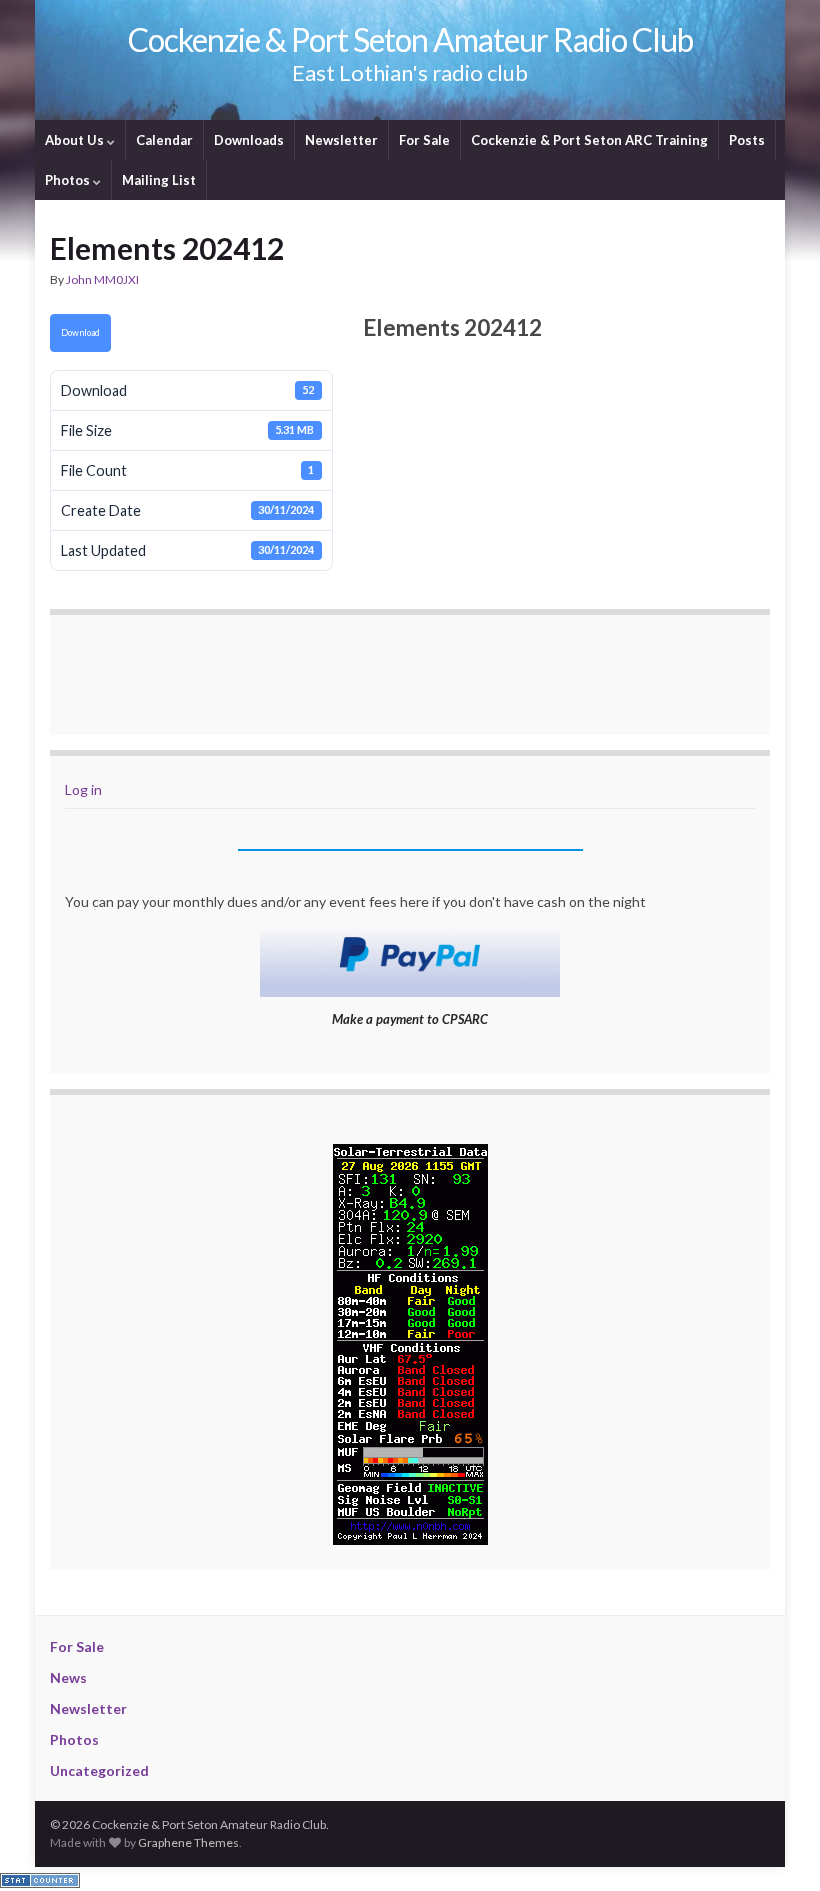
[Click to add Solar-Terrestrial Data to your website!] (410, 1341)
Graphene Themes (188, 1842)
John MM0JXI (102, 279)
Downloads (249, 140)
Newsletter (341, 140)
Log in (83, 789)
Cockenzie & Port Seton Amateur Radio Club (410, 39)
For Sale (424, 140)
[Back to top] (775, 1846)
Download (80, 332)
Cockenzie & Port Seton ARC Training (589, 140)
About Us (76, 140)
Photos (69, 180)
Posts (747, 140)
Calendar (164, 140)
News (68, 1677)
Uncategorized (99, 1770)
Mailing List (159, 180)
